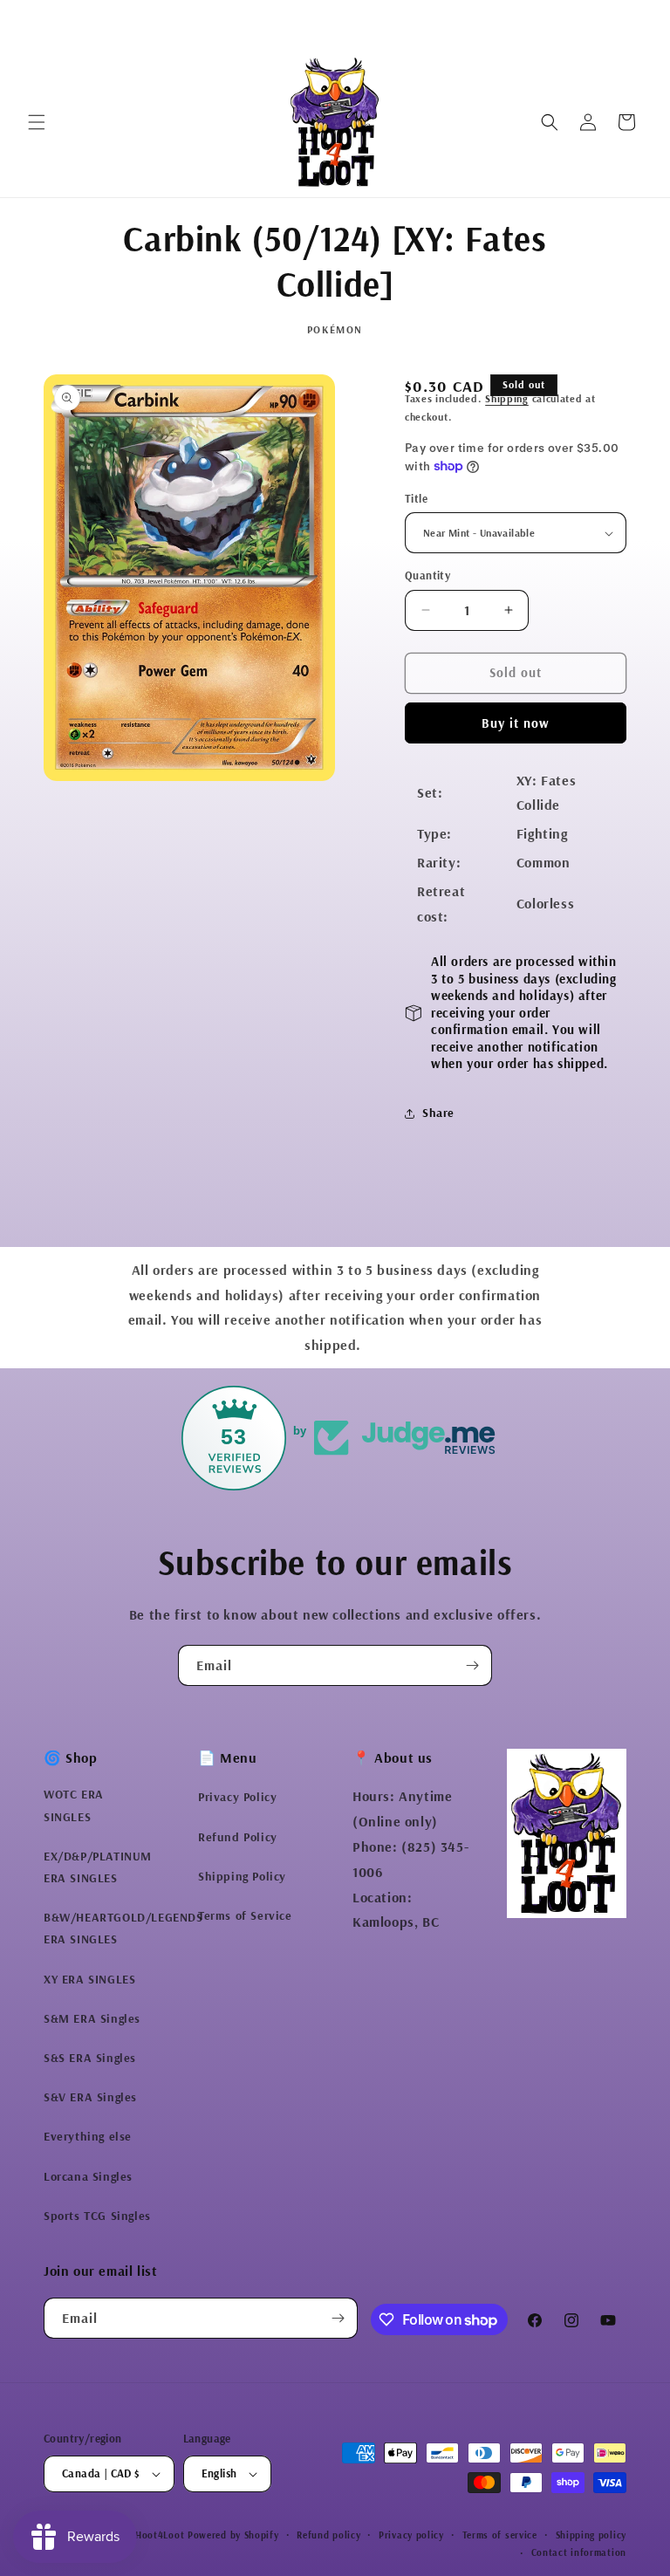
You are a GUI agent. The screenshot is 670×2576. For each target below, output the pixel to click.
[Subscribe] (472, 1665)
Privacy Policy (237, 1797)
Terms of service (500, 2535)
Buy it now (516, 723)
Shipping (507, 398)
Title (416, 498)
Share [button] (438, 1113)
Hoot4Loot (160, 2535)
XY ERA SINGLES (89, 1979)
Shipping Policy (242, 1876)
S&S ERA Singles (90, 2058)
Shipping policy (591, 2535)
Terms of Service (245, 1915)
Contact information (579, 2552)
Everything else (88, 2136)
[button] (37, 122)
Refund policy (328, 2535)
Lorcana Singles (88, 2176)
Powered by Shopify (233, 2535)
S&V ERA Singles (90, 2097)
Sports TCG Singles (97, 2216)
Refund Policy (238, 1837)
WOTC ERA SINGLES (74, 1805)
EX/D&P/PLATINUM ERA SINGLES (98, 1867)
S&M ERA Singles (92, 2018)
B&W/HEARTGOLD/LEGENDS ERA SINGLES (123, 1928)
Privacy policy (411, 2535)
